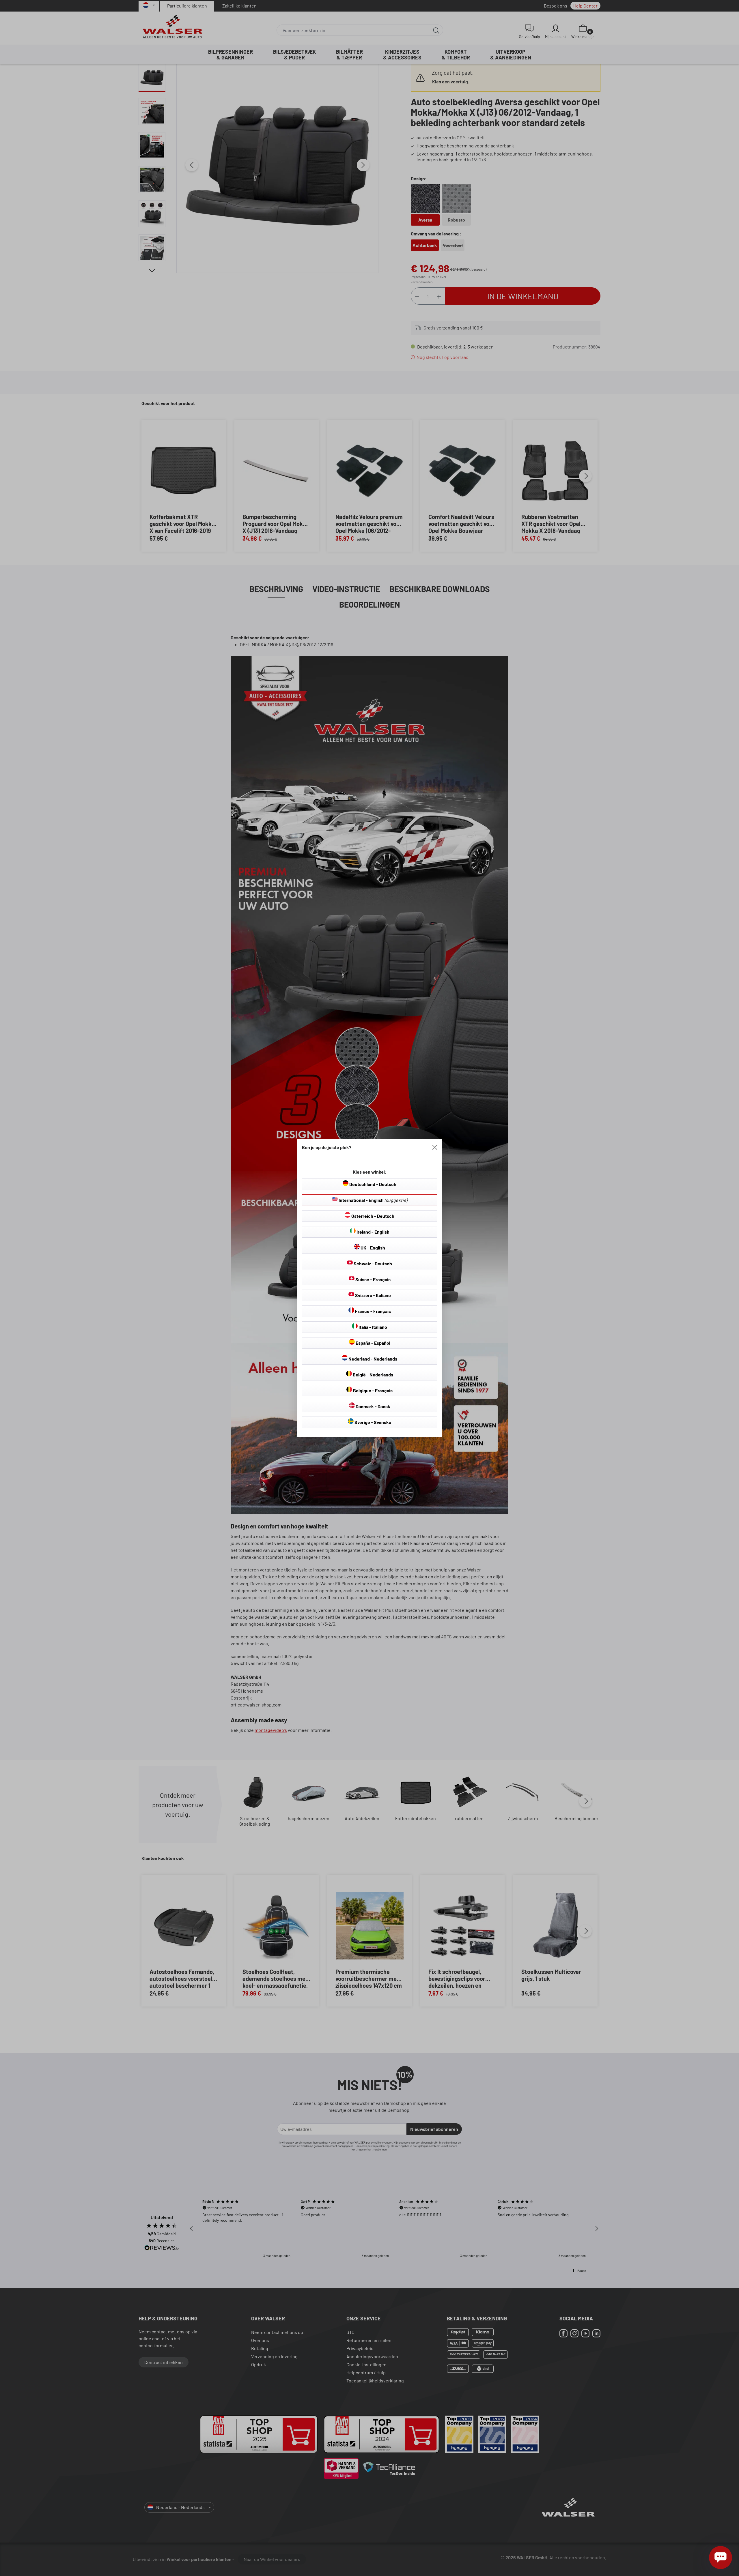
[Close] (435, 1147)
